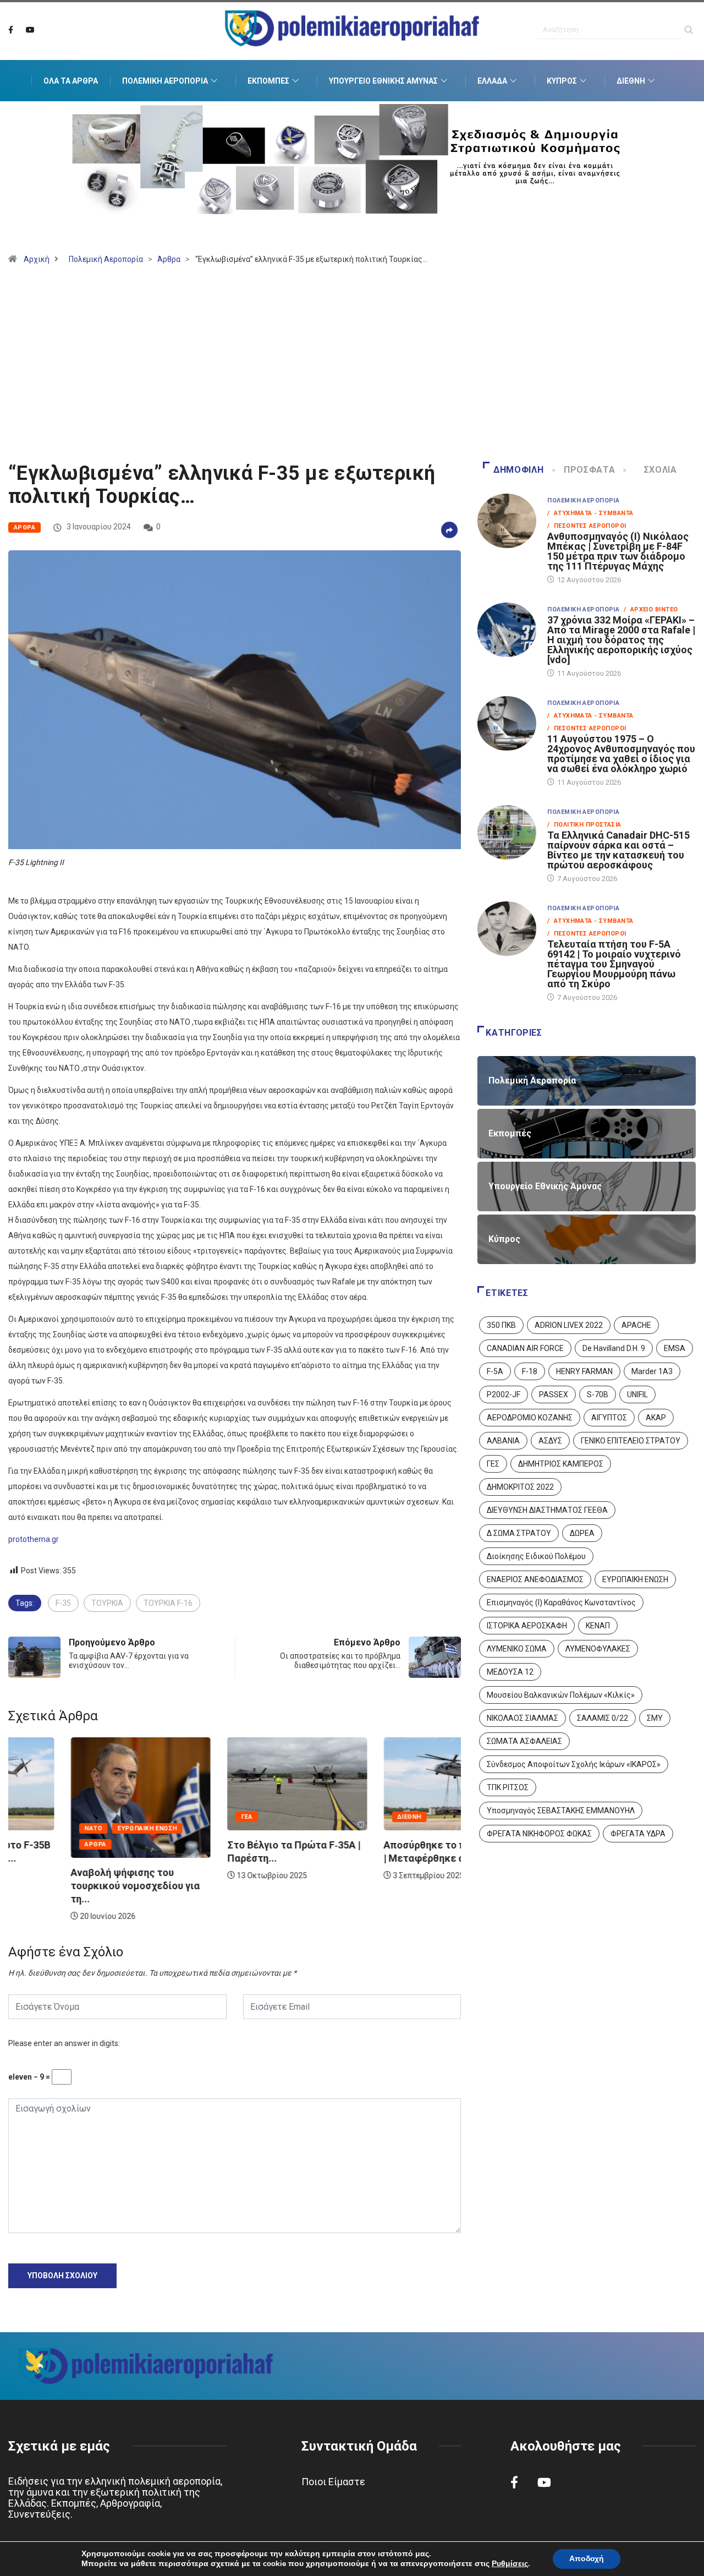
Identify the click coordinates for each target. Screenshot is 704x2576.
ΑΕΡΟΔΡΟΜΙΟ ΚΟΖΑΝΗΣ (530, 1418)
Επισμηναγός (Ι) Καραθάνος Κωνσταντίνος (561, 1603)
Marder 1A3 (652, 1371)
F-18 (530, 1371)
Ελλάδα (492, 81)
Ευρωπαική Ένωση (85, 1828)
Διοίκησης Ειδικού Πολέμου (536, 1556)
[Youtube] (30, 30)
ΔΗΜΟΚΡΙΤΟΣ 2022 (520, 1487)
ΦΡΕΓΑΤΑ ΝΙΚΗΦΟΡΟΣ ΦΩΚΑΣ (539, 1834)
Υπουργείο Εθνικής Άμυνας (383, 81)
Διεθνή (631, 81)
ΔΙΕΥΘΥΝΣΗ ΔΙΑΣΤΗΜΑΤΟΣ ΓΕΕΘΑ (547, 1510)
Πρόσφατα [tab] (589, 470)
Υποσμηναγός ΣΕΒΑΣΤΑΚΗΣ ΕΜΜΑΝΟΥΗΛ (561, 1811)
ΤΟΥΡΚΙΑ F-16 (168, 1603)
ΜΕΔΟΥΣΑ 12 (510, 1672)
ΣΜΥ (655, 1718)
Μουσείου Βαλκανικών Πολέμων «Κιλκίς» (561, 1695)
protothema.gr (34, 1539)
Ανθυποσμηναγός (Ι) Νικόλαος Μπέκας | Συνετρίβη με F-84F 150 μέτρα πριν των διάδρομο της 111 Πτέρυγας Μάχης (618, 551)
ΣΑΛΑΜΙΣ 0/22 (603, 1718)
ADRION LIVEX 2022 (569, 1325)
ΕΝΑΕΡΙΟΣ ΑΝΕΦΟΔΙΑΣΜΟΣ (535, 1579)
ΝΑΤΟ (31, 1828)
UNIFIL (637, 1394)
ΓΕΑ (184, 1817)
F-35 (63, 1603)
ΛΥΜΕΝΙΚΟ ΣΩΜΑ (517, 1649)
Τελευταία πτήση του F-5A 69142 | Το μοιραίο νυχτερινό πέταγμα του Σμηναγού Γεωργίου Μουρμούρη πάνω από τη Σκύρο (614, 964)
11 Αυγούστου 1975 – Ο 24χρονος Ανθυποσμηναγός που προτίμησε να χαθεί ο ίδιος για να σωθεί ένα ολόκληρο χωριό (621, 754)
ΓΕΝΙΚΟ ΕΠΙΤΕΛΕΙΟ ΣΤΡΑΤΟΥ (631, 1441)
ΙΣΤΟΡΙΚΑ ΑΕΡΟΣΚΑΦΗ (527, 1626)
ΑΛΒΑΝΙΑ (503, 1441)
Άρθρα (169, 259)
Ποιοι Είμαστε (333, 2482)
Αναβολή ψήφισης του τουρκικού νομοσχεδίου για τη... (73, 1886)
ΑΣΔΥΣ (550, 1441)
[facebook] (11, 30)
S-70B (598, 1394)
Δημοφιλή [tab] (518, 470)
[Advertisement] (352, 368)
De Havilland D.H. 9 (614, 1348)
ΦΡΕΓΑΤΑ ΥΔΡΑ (638, 1834)
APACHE (636, 1325)
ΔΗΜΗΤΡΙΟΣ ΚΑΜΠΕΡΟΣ (561, 1464)
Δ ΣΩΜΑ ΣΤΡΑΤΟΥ (519, 1533)
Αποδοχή (587, 2559)
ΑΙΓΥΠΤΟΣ (609, 1418)
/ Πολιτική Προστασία (584, 825)
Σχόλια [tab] (661, 470)
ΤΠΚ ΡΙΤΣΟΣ (508, 1787)
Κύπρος (562, 81)
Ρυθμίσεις (510, 2564)
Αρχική (37, 259)
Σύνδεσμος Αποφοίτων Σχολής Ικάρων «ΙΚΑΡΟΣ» (574, 1764)
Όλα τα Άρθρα (71, 81)
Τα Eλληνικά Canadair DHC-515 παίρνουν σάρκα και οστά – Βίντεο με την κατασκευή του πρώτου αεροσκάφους (618, 850)
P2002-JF (504, 1394)
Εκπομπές (268, 81)
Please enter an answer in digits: (64, 2043)
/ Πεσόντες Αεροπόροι (587, 526)
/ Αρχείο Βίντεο (651, 609)
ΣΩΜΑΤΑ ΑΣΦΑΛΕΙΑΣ (524, 1741)
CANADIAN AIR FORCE (525, 1348)
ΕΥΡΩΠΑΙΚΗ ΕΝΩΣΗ (635, 1579)
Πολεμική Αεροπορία (165, 81)
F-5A (495, 1371)
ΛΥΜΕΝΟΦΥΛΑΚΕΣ (598, 1649)
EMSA (675, 1348)
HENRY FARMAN (584, 1371)
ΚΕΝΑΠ (598, 1626)
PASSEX (554, 1394)
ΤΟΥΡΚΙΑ (107, 1603)
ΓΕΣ (493, 1464)
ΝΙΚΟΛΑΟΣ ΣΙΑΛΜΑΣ (522, 1718)
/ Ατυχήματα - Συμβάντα (590, 513)
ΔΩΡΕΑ (582, 1533)
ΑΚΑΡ (656, 1418)
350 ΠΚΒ (501, 1325)
